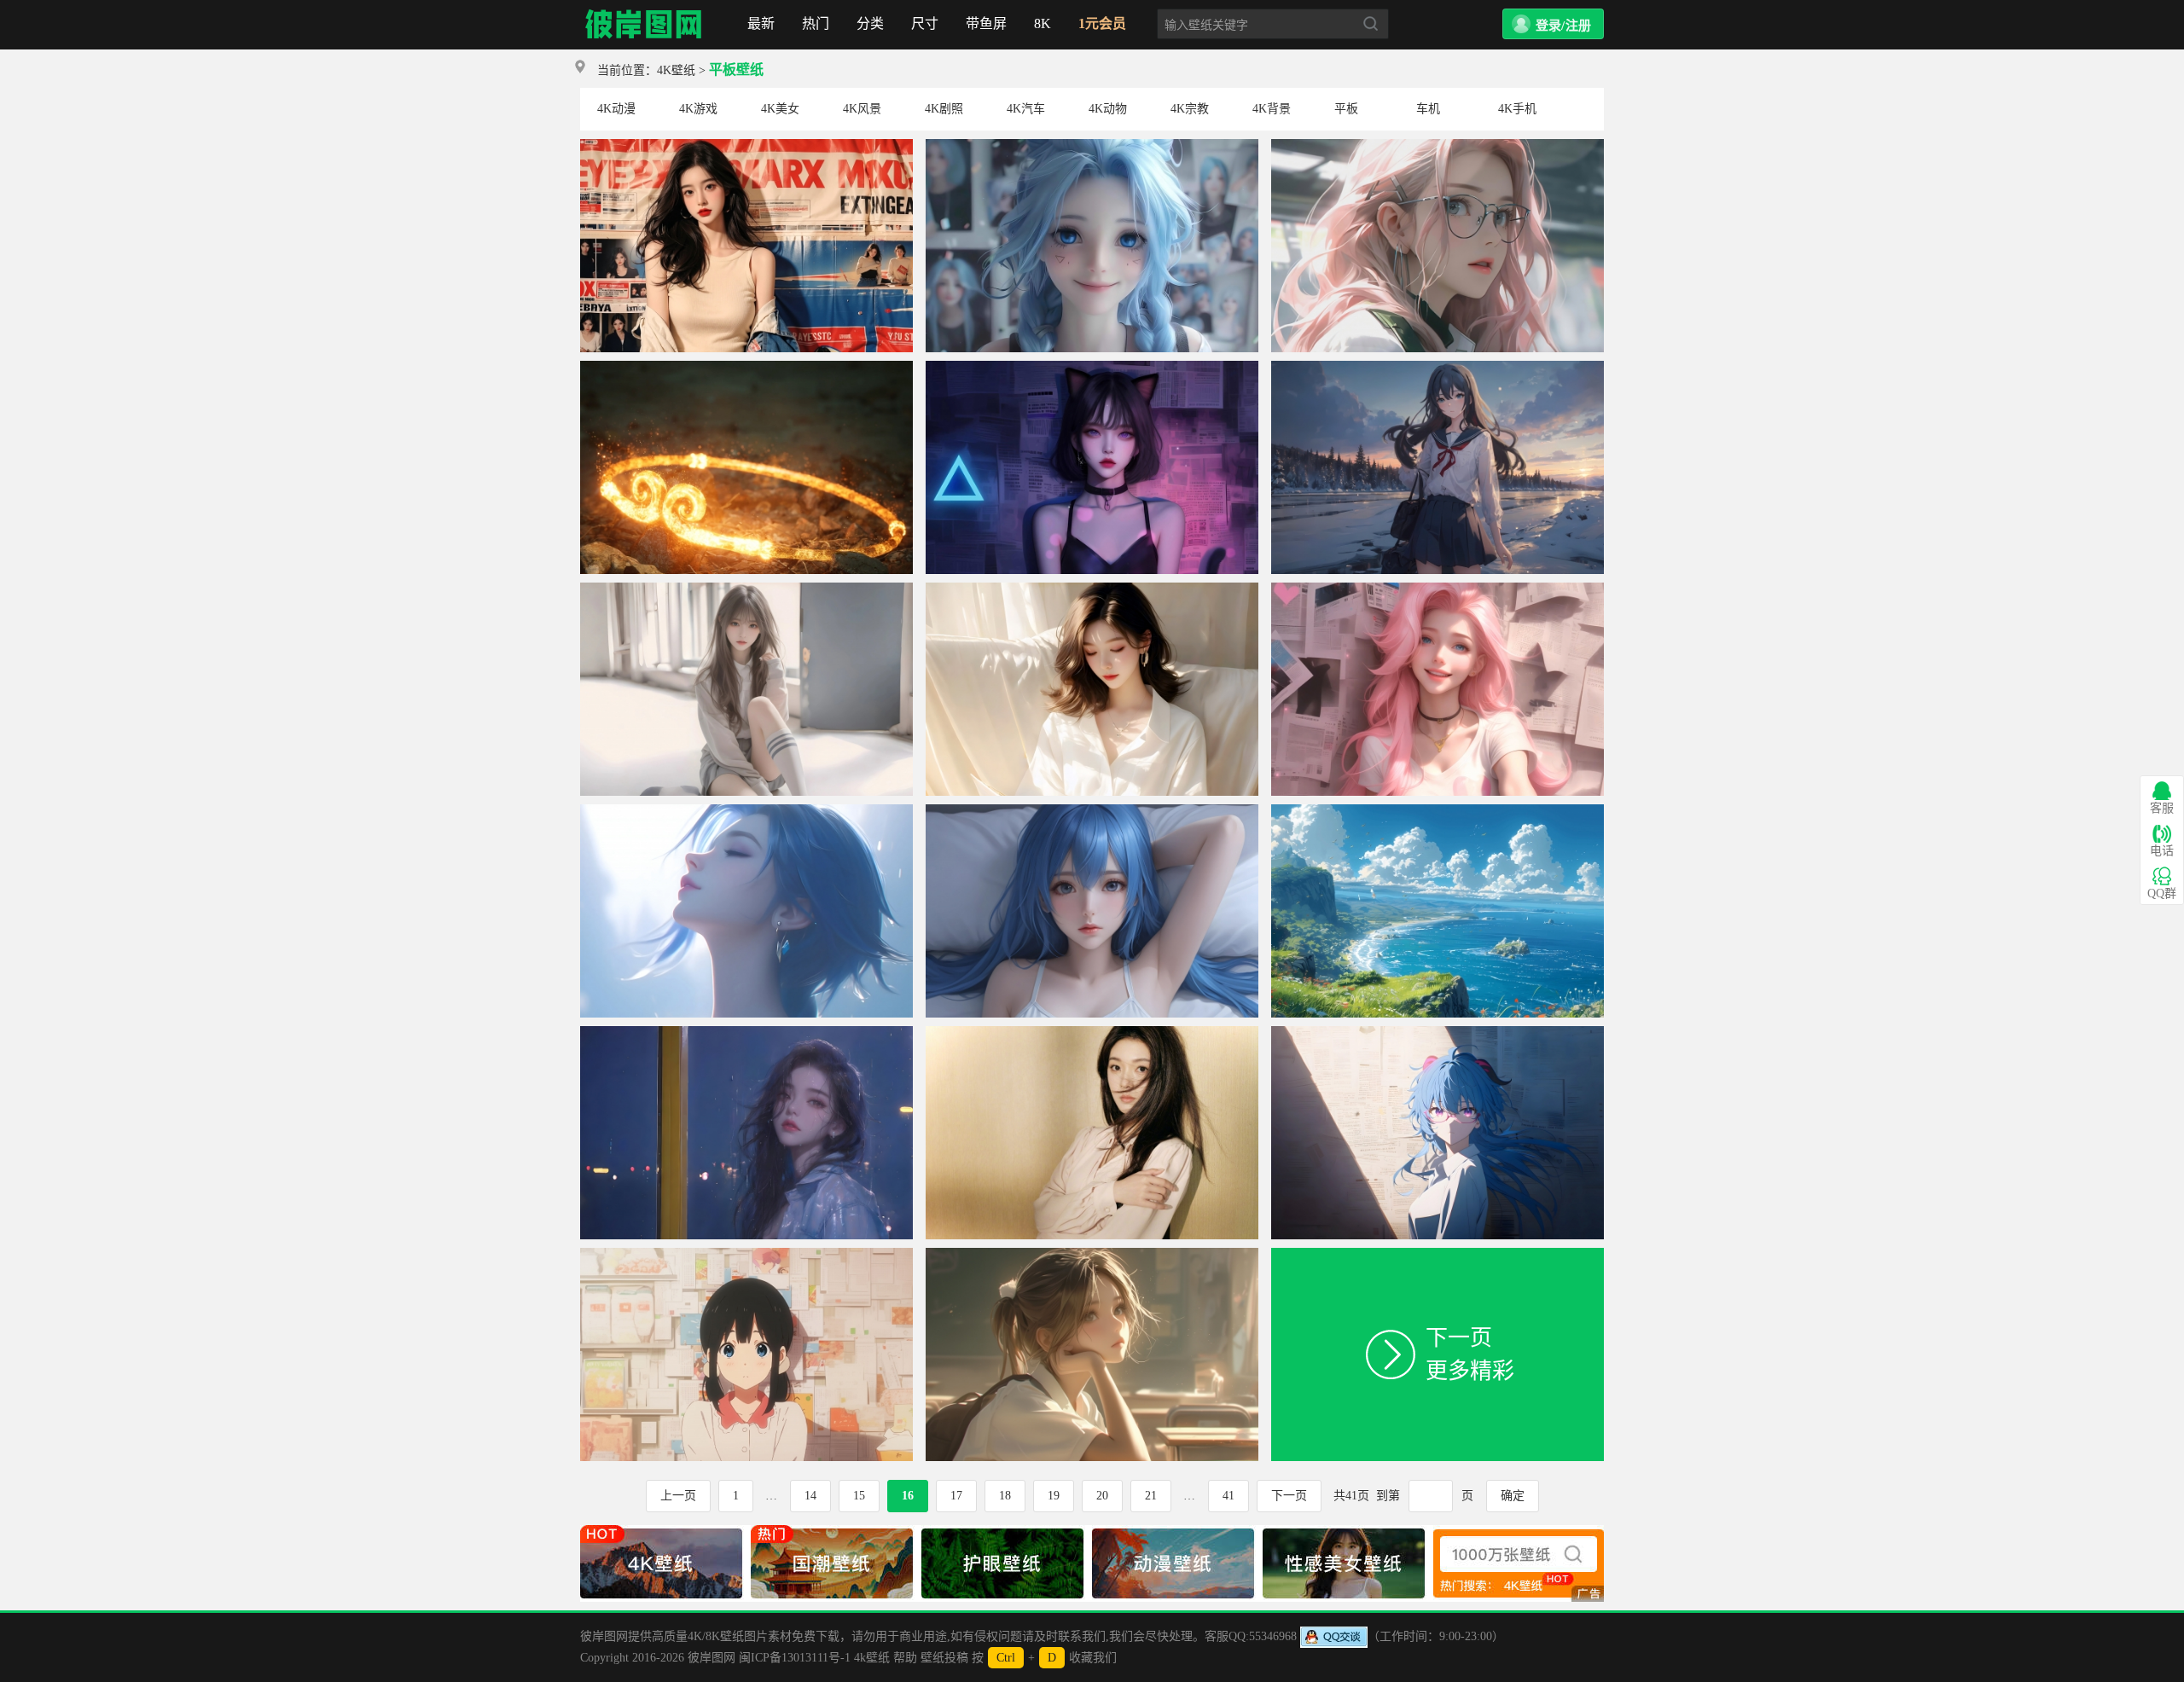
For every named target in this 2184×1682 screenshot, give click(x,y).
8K (1043, 23)
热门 (816, 23)
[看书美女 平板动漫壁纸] (1092, 589)
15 (859, 1496)
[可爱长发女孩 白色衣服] (746, 589)
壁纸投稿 (944, 1658)
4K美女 (780, 109)
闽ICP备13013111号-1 (795, 1658)
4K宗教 (1190, 109)
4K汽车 (1026, 109)
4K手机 (1517, 109)
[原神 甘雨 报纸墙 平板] (1438, 1032)
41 (1228, 1496)
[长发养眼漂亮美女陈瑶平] (1092, 1032)
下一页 (1289, 1496)
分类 (870, 23)
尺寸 (925, 23)
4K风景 (862, 109)
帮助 (905, 1658)
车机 (1428, 109)
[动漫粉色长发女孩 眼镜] (1438, 145)
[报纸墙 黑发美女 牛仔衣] (746, 145)
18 (1005, 1496)
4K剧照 (944, 109)
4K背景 (1272, 109)
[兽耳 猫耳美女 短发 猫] (1092, 367)
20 (1102, 1496)
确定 (1513, 1496)
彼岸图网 (644, 25)
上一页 (678, 1496)
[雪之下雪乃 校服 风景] (1438, 367)
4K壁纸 (676, 70)
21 (1151, 1496)
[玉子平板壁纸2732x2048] (746, 1254)
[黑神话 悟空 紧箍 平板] (746, 367)
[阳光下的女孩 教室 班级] (1092, 1254)
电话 (2162, 851)
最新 (761, 23)
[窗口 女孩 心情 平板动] (746, 1032)
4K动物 (1108, 109)
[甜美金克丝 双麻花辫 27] (1092, 145)
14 (810, 1496)
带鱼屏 (986, 23)
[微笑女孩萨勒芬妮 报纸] (1438, 589)
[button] (1553, 24)
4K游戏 (698, 109)
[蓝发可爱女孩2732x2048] (1092, 811)
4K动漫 (616, 109)
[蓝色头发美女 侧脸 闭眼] (746, 811)
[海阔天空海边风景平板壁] (1438, 811)
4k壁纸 (872, 1658)
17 (956, 1496)
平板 (1346, 109)
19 (1054, 1496)
